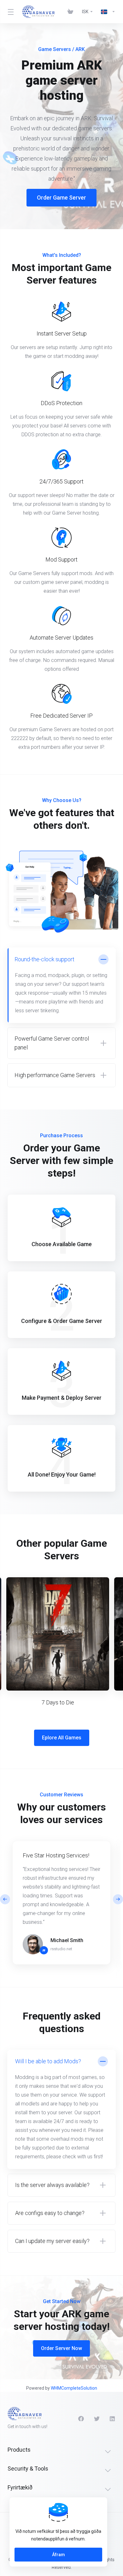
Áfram (59, 2555)
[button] (118, 1899)
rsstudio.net (61, 1949)
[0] (71, 12)
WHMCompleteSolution (74, 2388)
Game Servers (55, 49)
